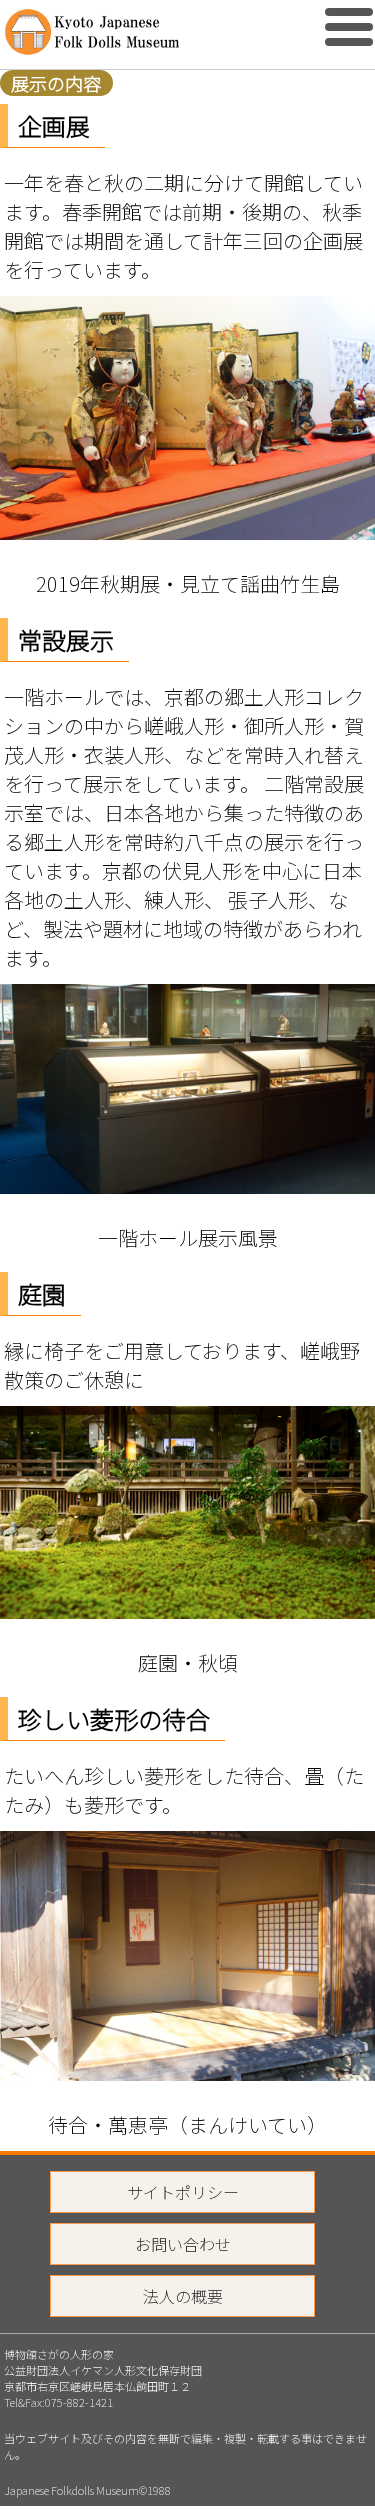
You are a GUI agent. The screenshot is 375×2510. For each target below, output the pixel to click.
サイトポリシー (183, 2192)
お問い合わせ (183, 2244)
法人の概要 (183, 2296)
